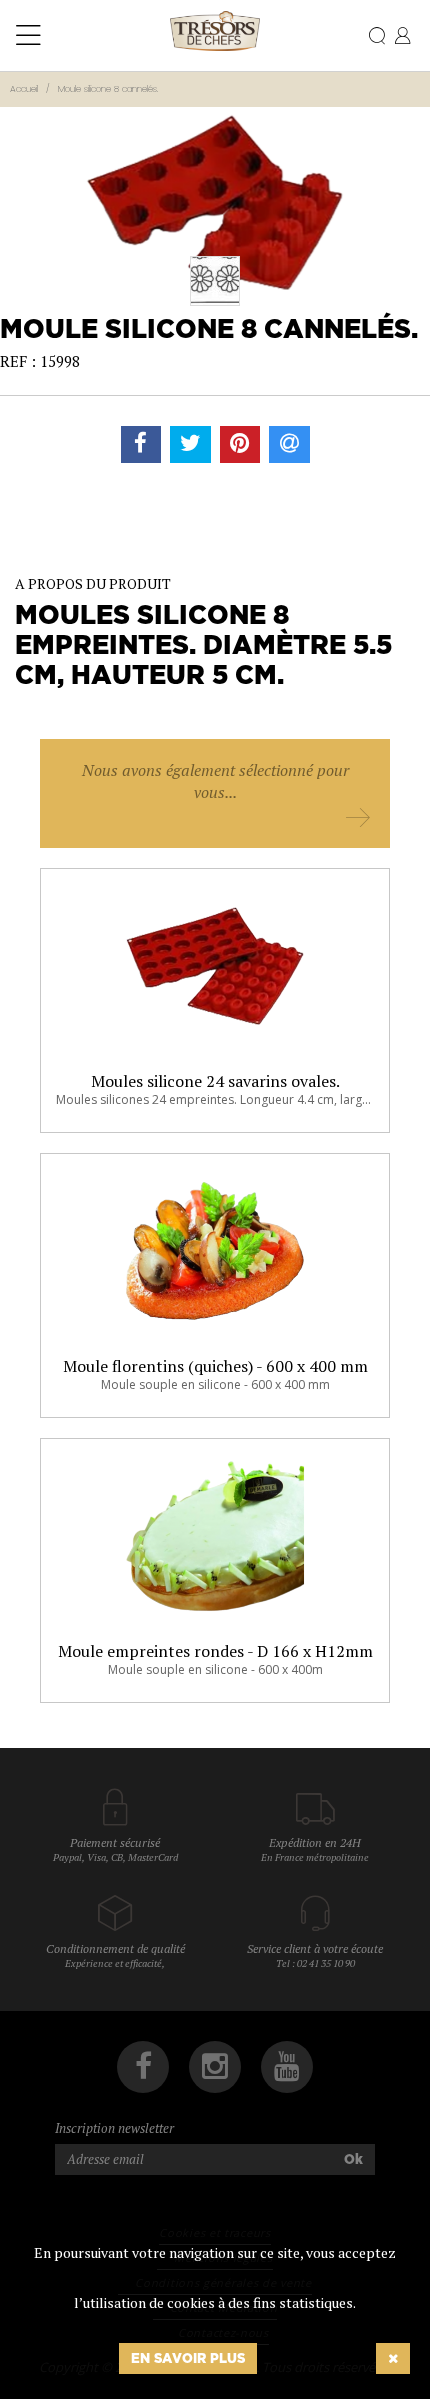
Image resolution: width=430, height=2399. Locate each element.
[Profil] (402, 37)
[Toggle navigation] (28, 36)
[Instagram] (215, 2067)
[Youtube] (287, 2067)
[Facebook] (143, 2067)
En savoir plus (188, 2358)
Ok (353, 2159)
